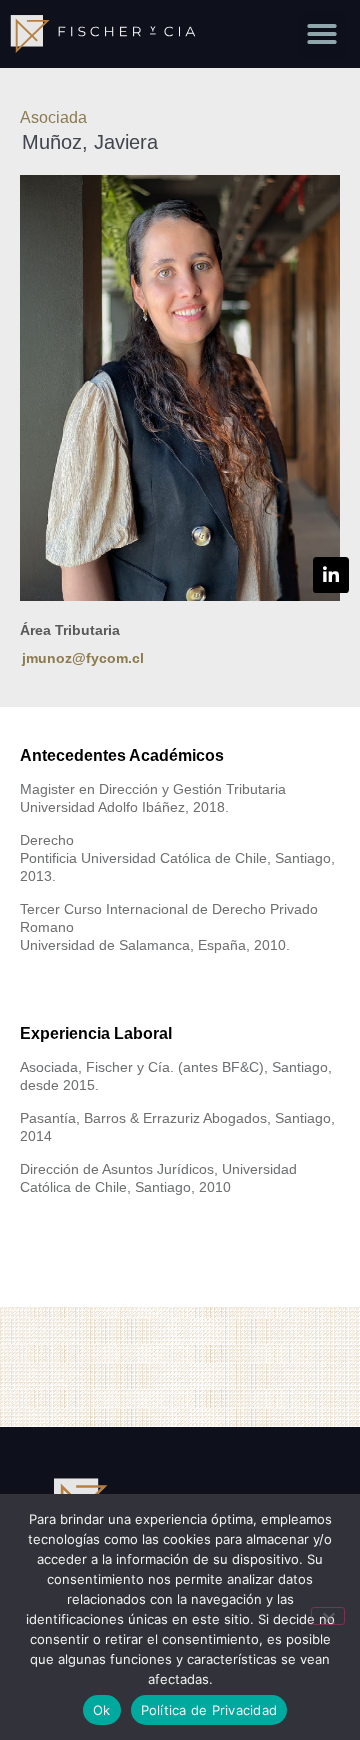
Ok (102, 1710)
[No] (328, 1616)
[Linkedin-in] (331, 575)
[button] (322, 34)
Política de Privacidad (209, 1710)
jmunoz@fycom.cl (83, 658)
